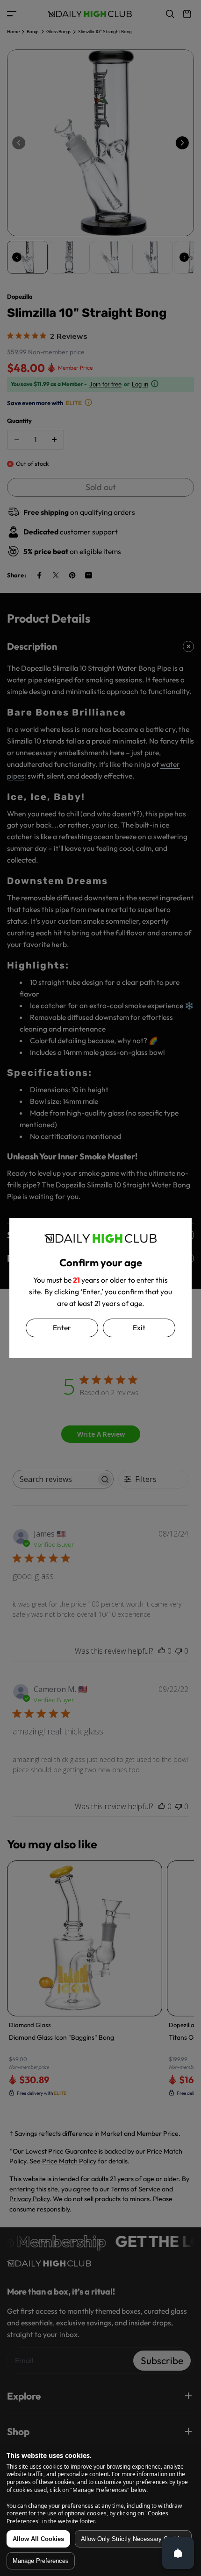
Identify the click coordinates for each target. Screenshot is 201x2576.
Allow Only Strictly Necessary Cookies (133, 2539)
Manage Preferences (41, 2561)
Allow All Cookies (38, 2539)
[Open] (178, 2553)
